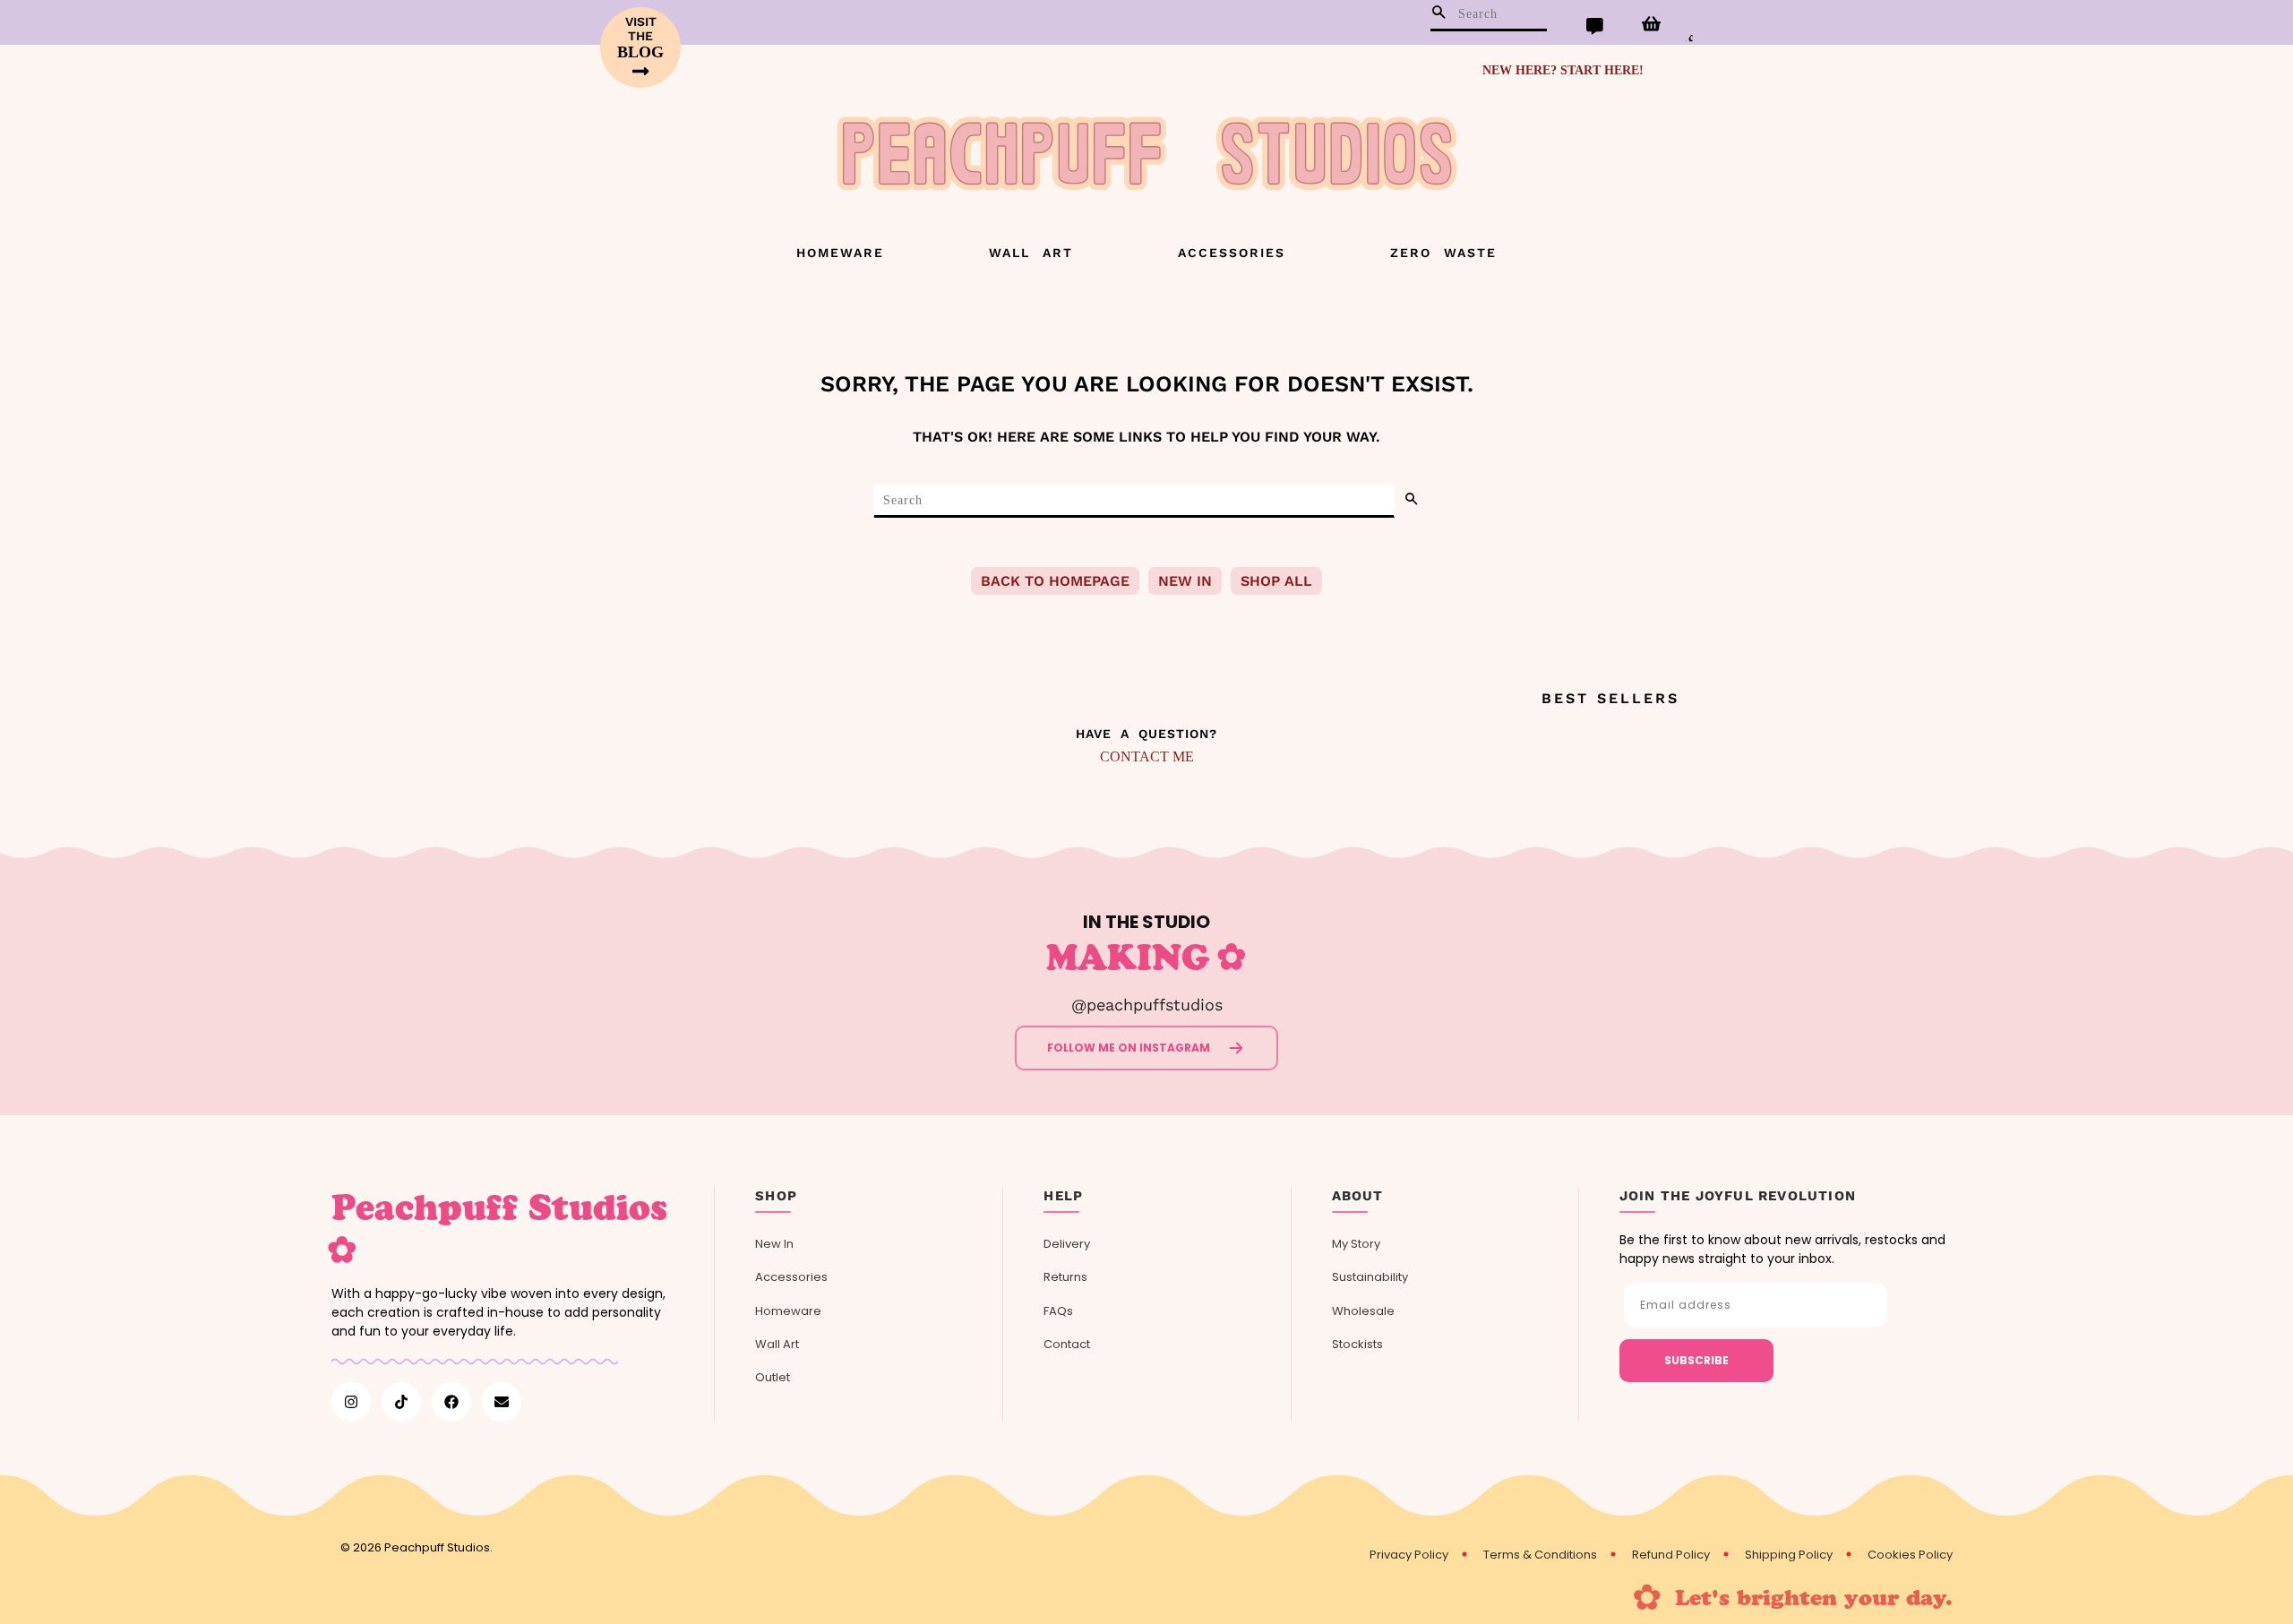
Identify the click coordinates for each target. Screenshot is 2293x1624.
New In (774, 1244)
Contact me (1147, 756)
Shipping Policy (1789, 1555)
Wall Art (1031, 253)
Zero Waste (1443, 253)
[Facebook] (451, 1402)
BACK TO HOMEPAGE (1055, 581)
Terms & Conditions (1540, 1555)
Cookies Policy (1910, 1555)
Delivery (1067, 1244)
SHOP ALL (1276, 581)
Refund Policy (1671, 1555)
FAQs (1058, 1311)
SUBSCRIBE (1696, 1360)
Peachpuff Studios (437, 1547)
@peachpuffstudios (1147, 1005)
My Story (1356, 1244)
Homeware (840, 253)
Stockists (1357, 1344)
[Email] (502, 1402)
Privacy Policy (1409, 1555)
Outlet (773, 1377)
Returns (1065, 1277)
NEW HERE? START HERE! (1563, 70)
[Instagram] (351, 1402)
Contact (1067, 1344)
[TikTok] (401, 1402)
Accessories (1232, 253)
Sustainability (1370, 1277)
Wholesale (1363, 1311)
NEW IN (1185, 581)
